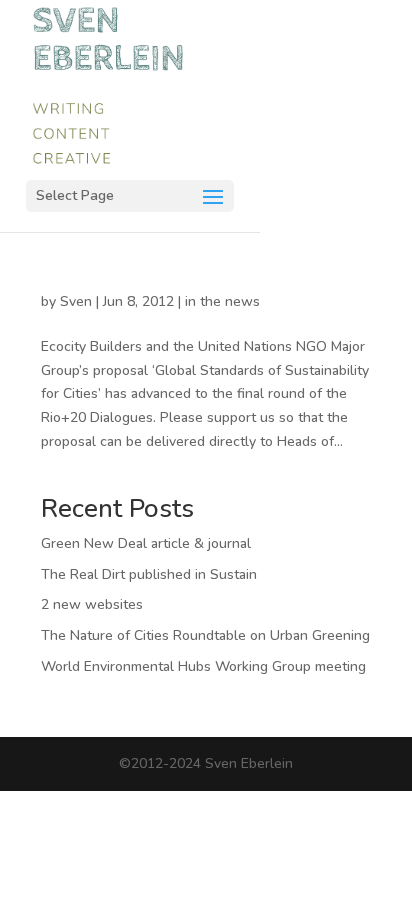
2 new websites (92, 604)
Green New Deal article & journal (146, 543)
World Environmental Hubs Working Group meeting (203, 666)
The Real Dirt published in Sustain (149, 574)
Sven (76, 301)
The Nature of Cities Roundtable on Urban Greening (205, 635)
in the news (222, 301)
